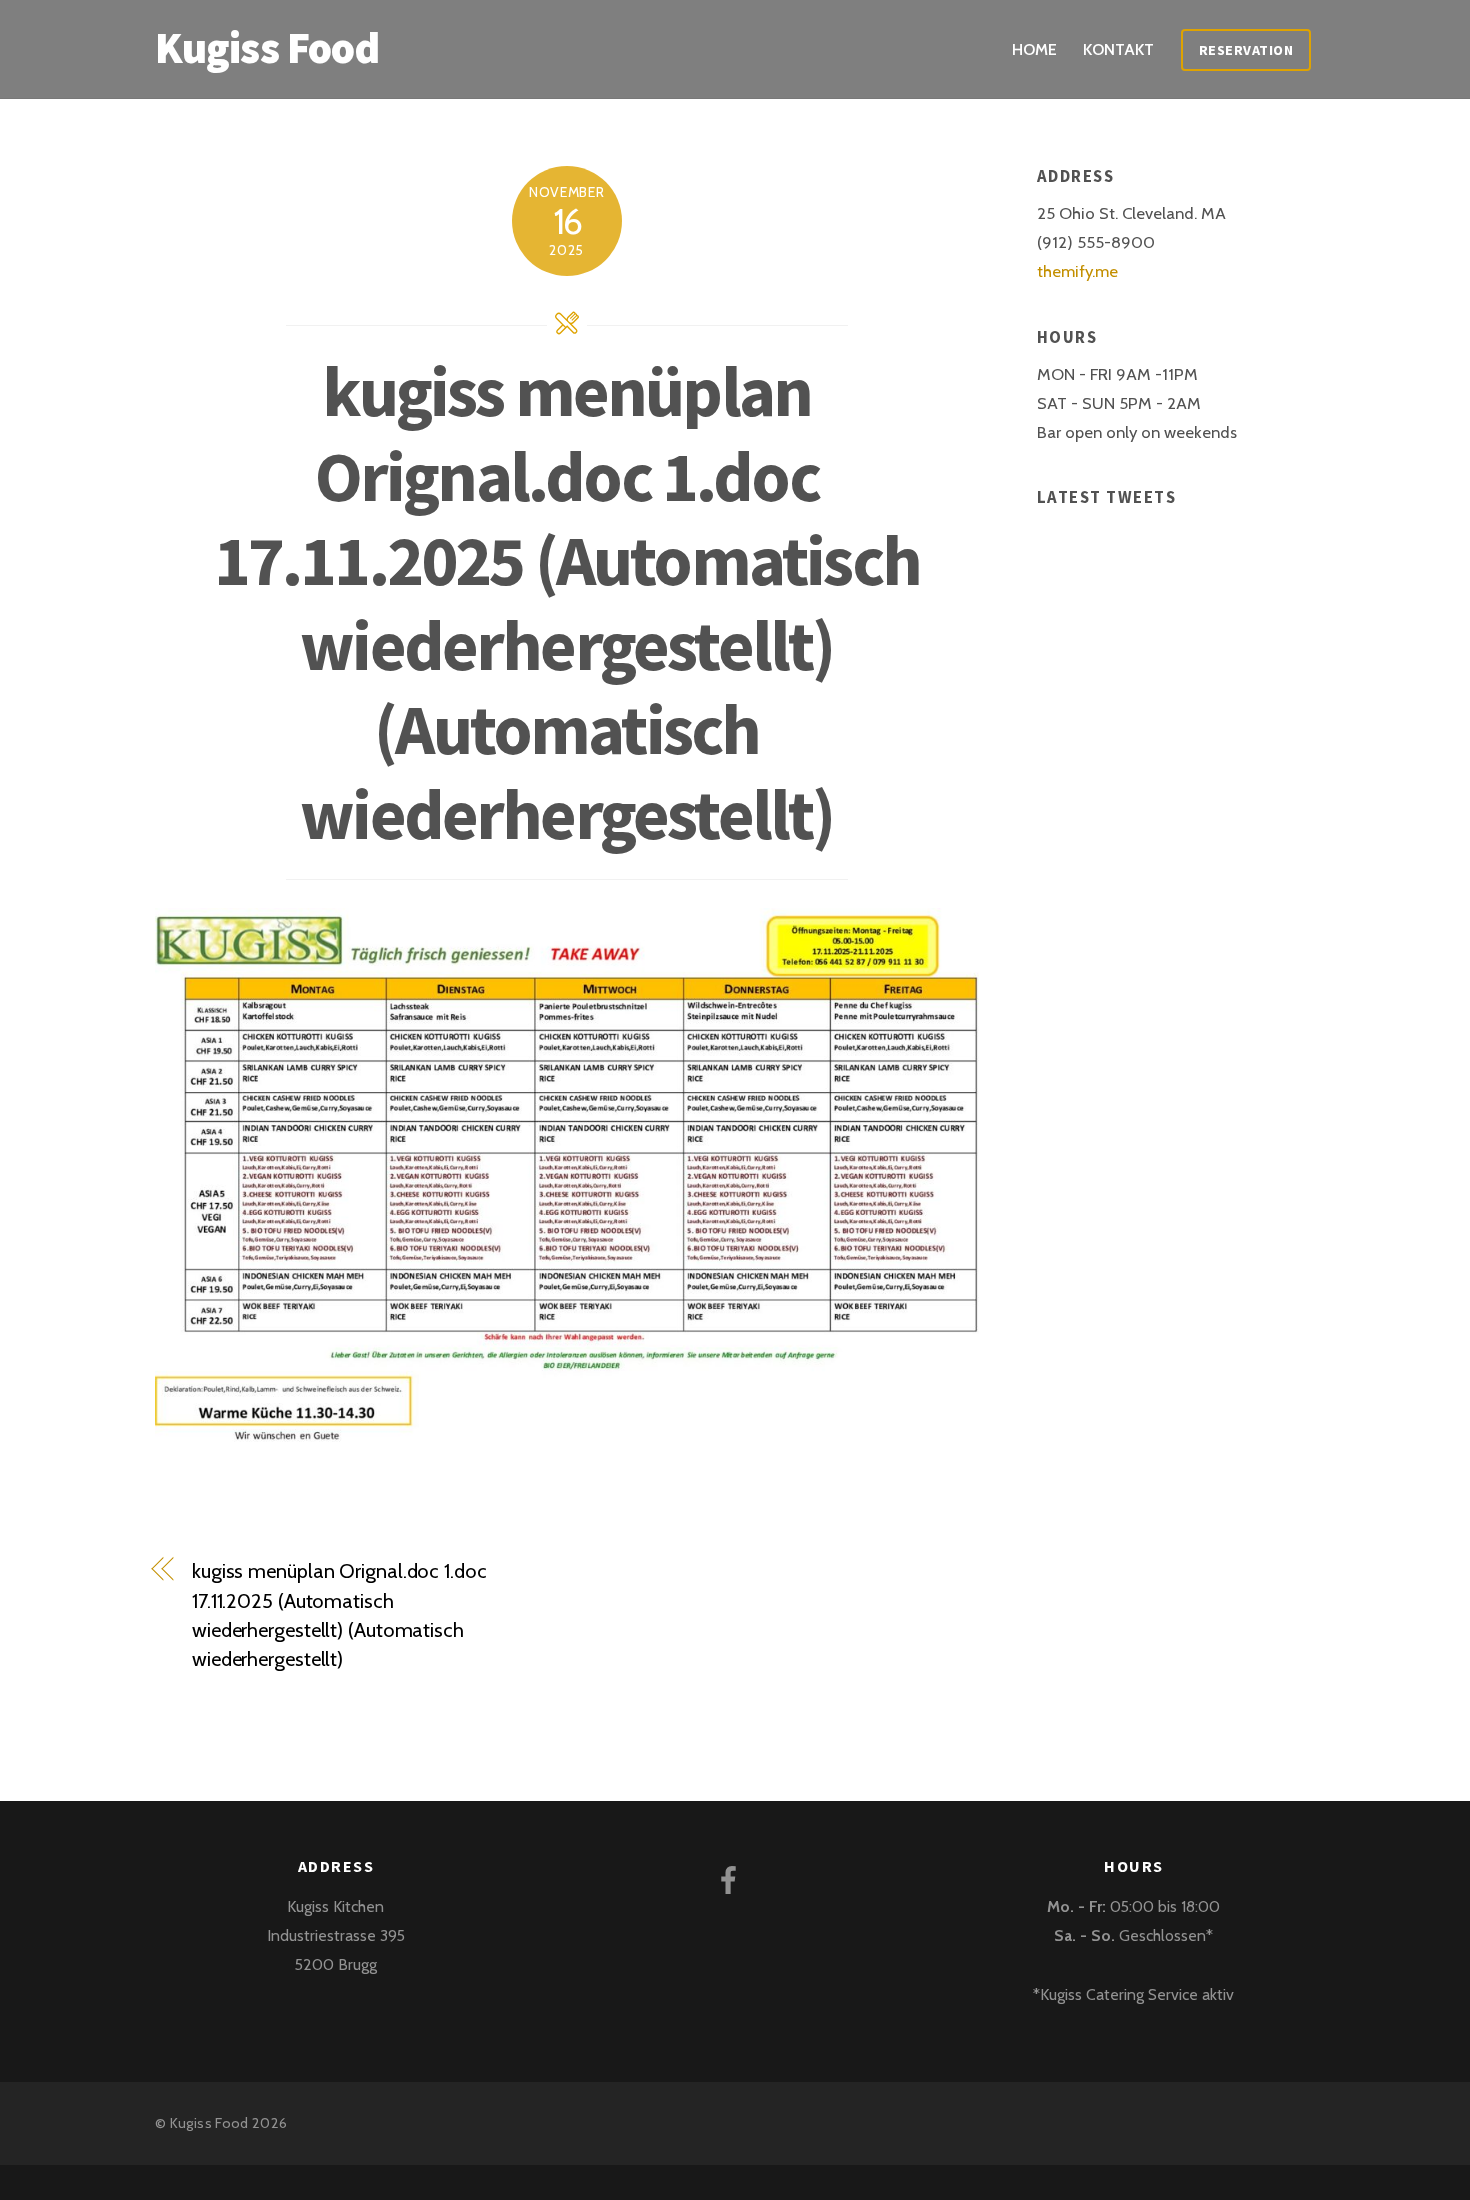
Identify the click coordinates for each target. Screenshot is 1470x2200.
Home (1034, 49)
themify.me (1077, 271)
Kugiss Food (209, 2123)
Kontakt (1118, 49)
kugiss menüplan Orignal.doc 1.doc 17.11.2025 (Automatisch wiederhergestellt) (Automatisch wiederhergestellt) (567, 602)
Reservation (1246, 50)
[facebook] (732, 1878)
